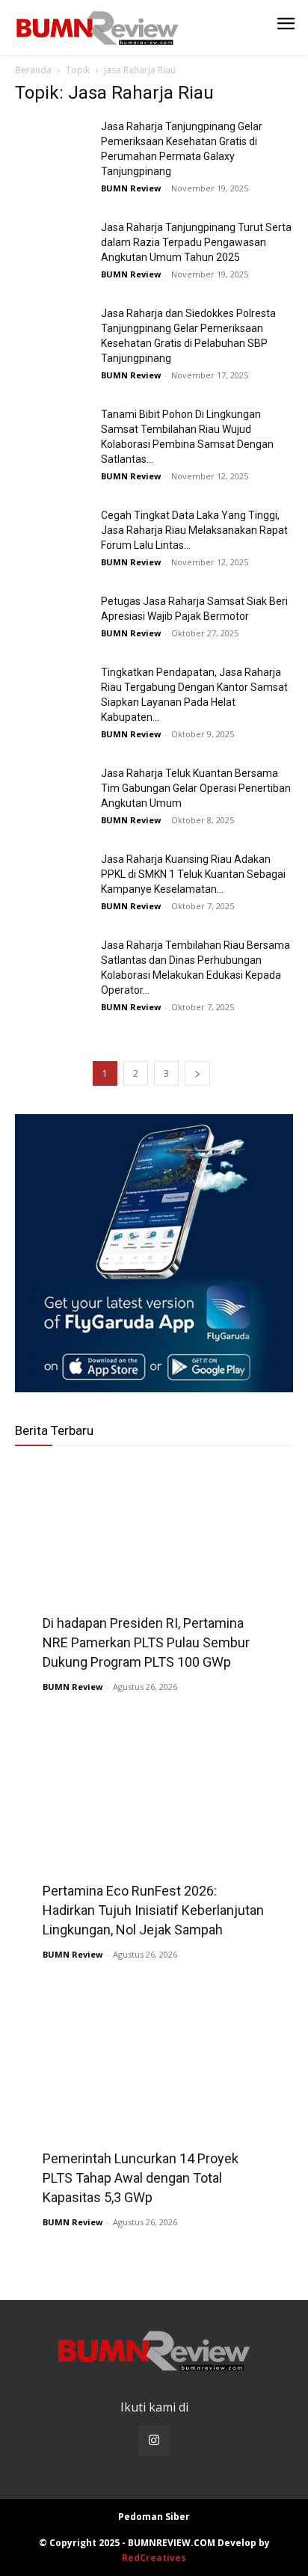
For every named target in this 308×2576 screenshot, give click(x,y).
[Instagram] (154, 2441)
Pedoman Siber (154, 2517)
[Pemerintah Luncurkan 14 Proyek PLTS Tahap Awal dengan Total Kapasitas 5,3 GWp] (154, 2097)
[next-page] (197, 1073)
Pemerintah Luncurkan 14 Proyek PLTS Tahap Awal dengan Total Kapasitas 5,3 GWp (141, 2178)
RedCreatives (154, 2558)
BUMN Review (131, 188)
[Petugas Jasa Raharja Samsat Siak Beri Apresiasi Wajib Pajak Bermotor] (52, 620)
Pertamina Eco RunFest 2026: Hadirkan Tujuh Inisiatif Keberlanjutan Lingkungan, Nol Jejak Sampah (153, 1910)
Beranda (33, 70)
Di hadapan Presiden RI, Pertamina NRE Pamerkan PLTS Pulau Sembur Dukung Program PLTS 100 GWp (146, 1642)
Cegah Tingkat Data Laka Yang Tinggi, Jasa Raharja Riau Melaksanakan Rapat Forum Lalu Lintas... (194, 530)
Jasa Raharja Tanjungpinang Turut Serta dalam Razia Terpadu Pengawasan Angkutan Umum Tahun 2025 (196, 242)
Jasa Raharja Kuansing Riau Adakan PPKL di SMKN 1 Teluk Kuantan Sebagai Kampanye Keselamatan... (193, 874)
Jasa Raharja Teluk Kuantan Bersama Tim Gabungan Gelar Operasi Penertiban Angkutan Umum (196, 788)
